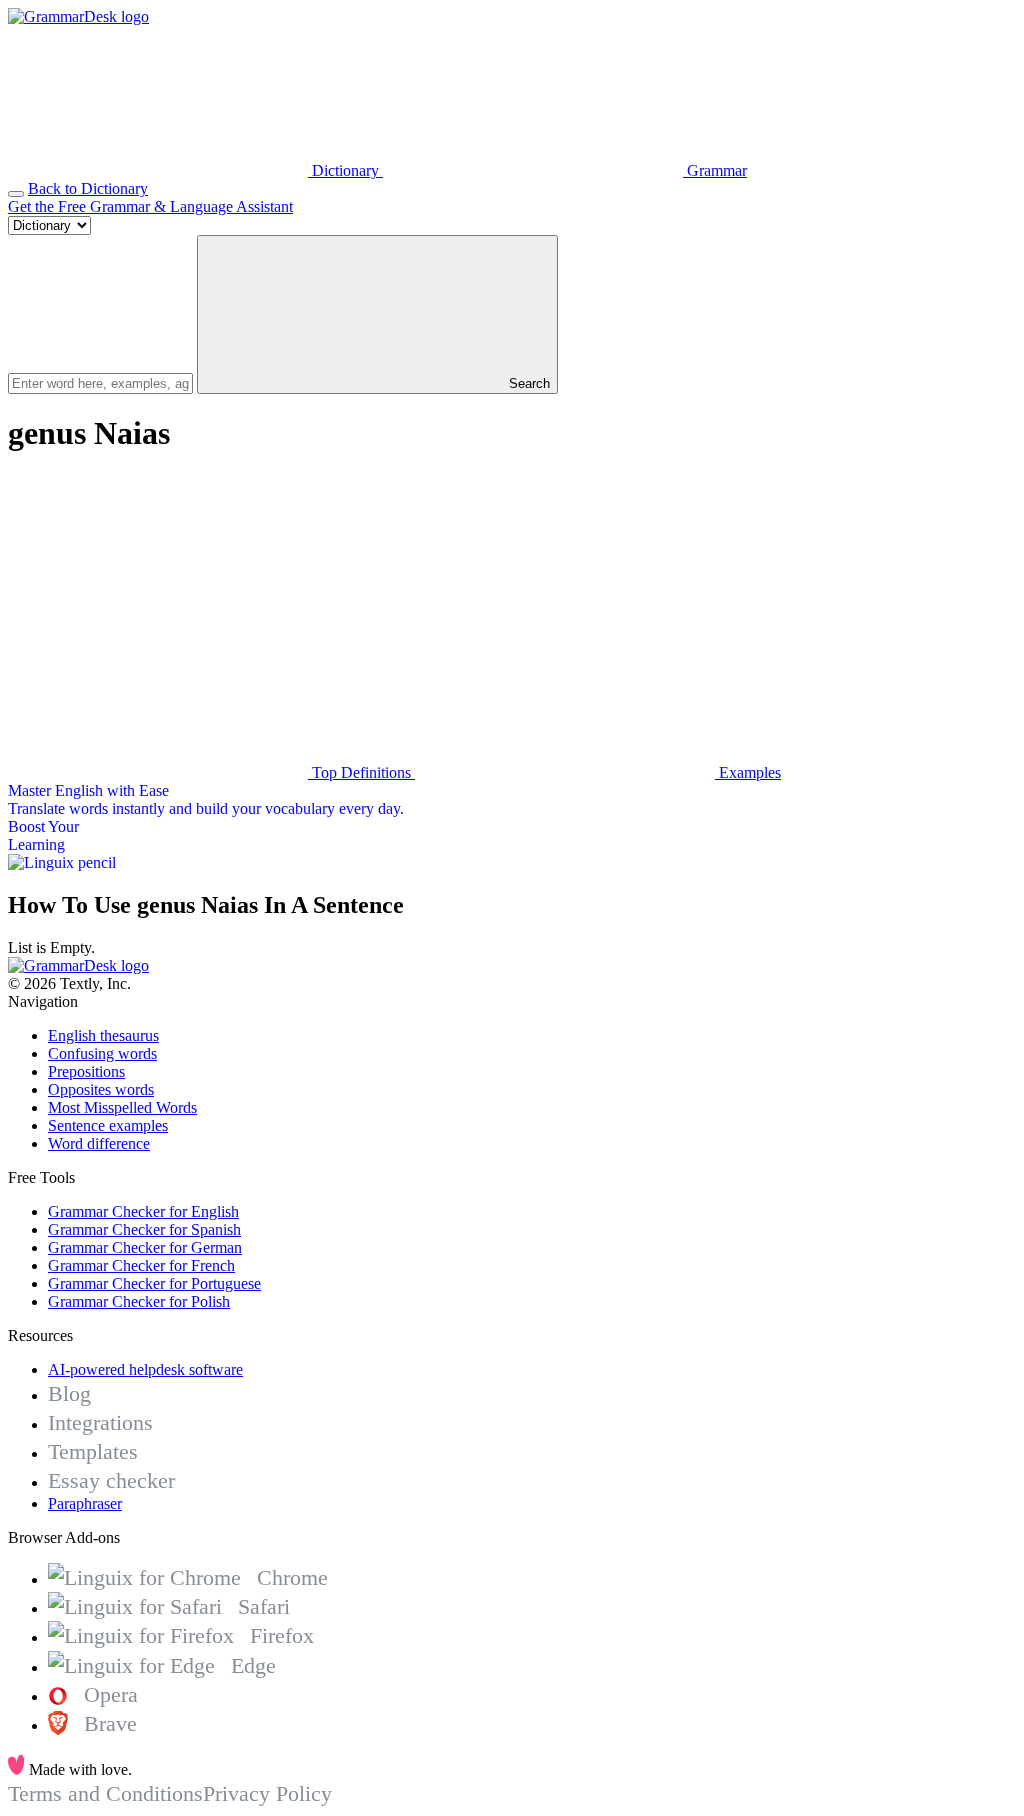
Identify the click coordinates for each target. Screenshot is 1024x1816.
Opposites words (101, 1089)
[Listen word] (158, 618)
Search (527, 383)
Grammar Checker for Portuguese (154, 1283)
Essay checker (111, 1480)
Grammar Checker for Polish (139, 1301)
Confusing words (102, 1053)
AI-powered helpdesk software (145, 1369)
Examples (748, 772)
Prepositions (86, 1071)
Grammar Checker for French (141, 1265)
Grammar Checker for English (143, 1211)
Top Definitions (361, 772)
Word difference (99, 1143)
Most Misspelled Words (122, 1107)
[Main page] (78, 16)
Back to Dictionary (88, 188)
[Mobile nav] (16, 194)
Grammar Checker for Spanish (144, 1229)
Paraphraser (85, 1503)
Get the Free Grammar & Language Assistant (150, 206)
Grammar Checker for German (145, 1247)
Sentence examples (108, 1125)
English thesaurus (103, 1035)
